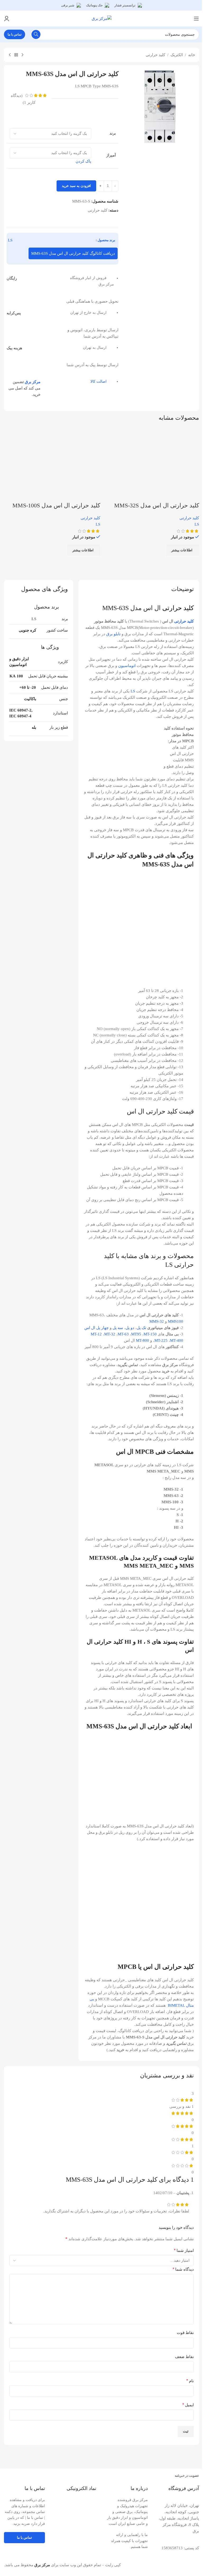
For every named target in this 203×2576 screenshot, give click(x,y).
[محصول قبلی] (22, 55)
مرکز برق (33, 382)
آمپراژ (111, 155)
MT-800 (142, 1340)
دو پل (130, 1328)
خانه (192, 55)
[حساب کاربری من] (7, 19)
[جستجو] (36, 34)
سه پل (118, 1328)
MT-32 (110, 1334)
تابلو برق (113, 634)
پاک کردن (83, 161)
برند (112, 133)
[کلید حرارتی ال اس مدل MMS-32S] (162, 464)
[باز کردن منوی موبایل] (196, 19)
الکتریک (177, 55)
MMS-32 (157, 1321)
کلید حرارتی (155, 55)
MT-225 (161, 1340)
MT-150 (150, 1334)
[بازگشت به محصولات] (16, 55)
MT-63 (123, 1334)
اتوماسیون (127, 666)
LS (10, 240)
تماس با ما (15, 34)
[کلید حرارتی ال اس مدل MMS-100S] (63, 464)
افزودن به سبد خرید (76, 186)
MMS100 (176, 1321)
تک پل (141, 1328)
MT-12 (96, 1334)
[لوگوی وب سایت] (102, 18)
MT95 (136, 1334)
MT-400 (177, 1340)
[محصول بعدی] (10, 55)
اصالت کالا (98, 381)
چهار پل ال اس (96, 1328)
